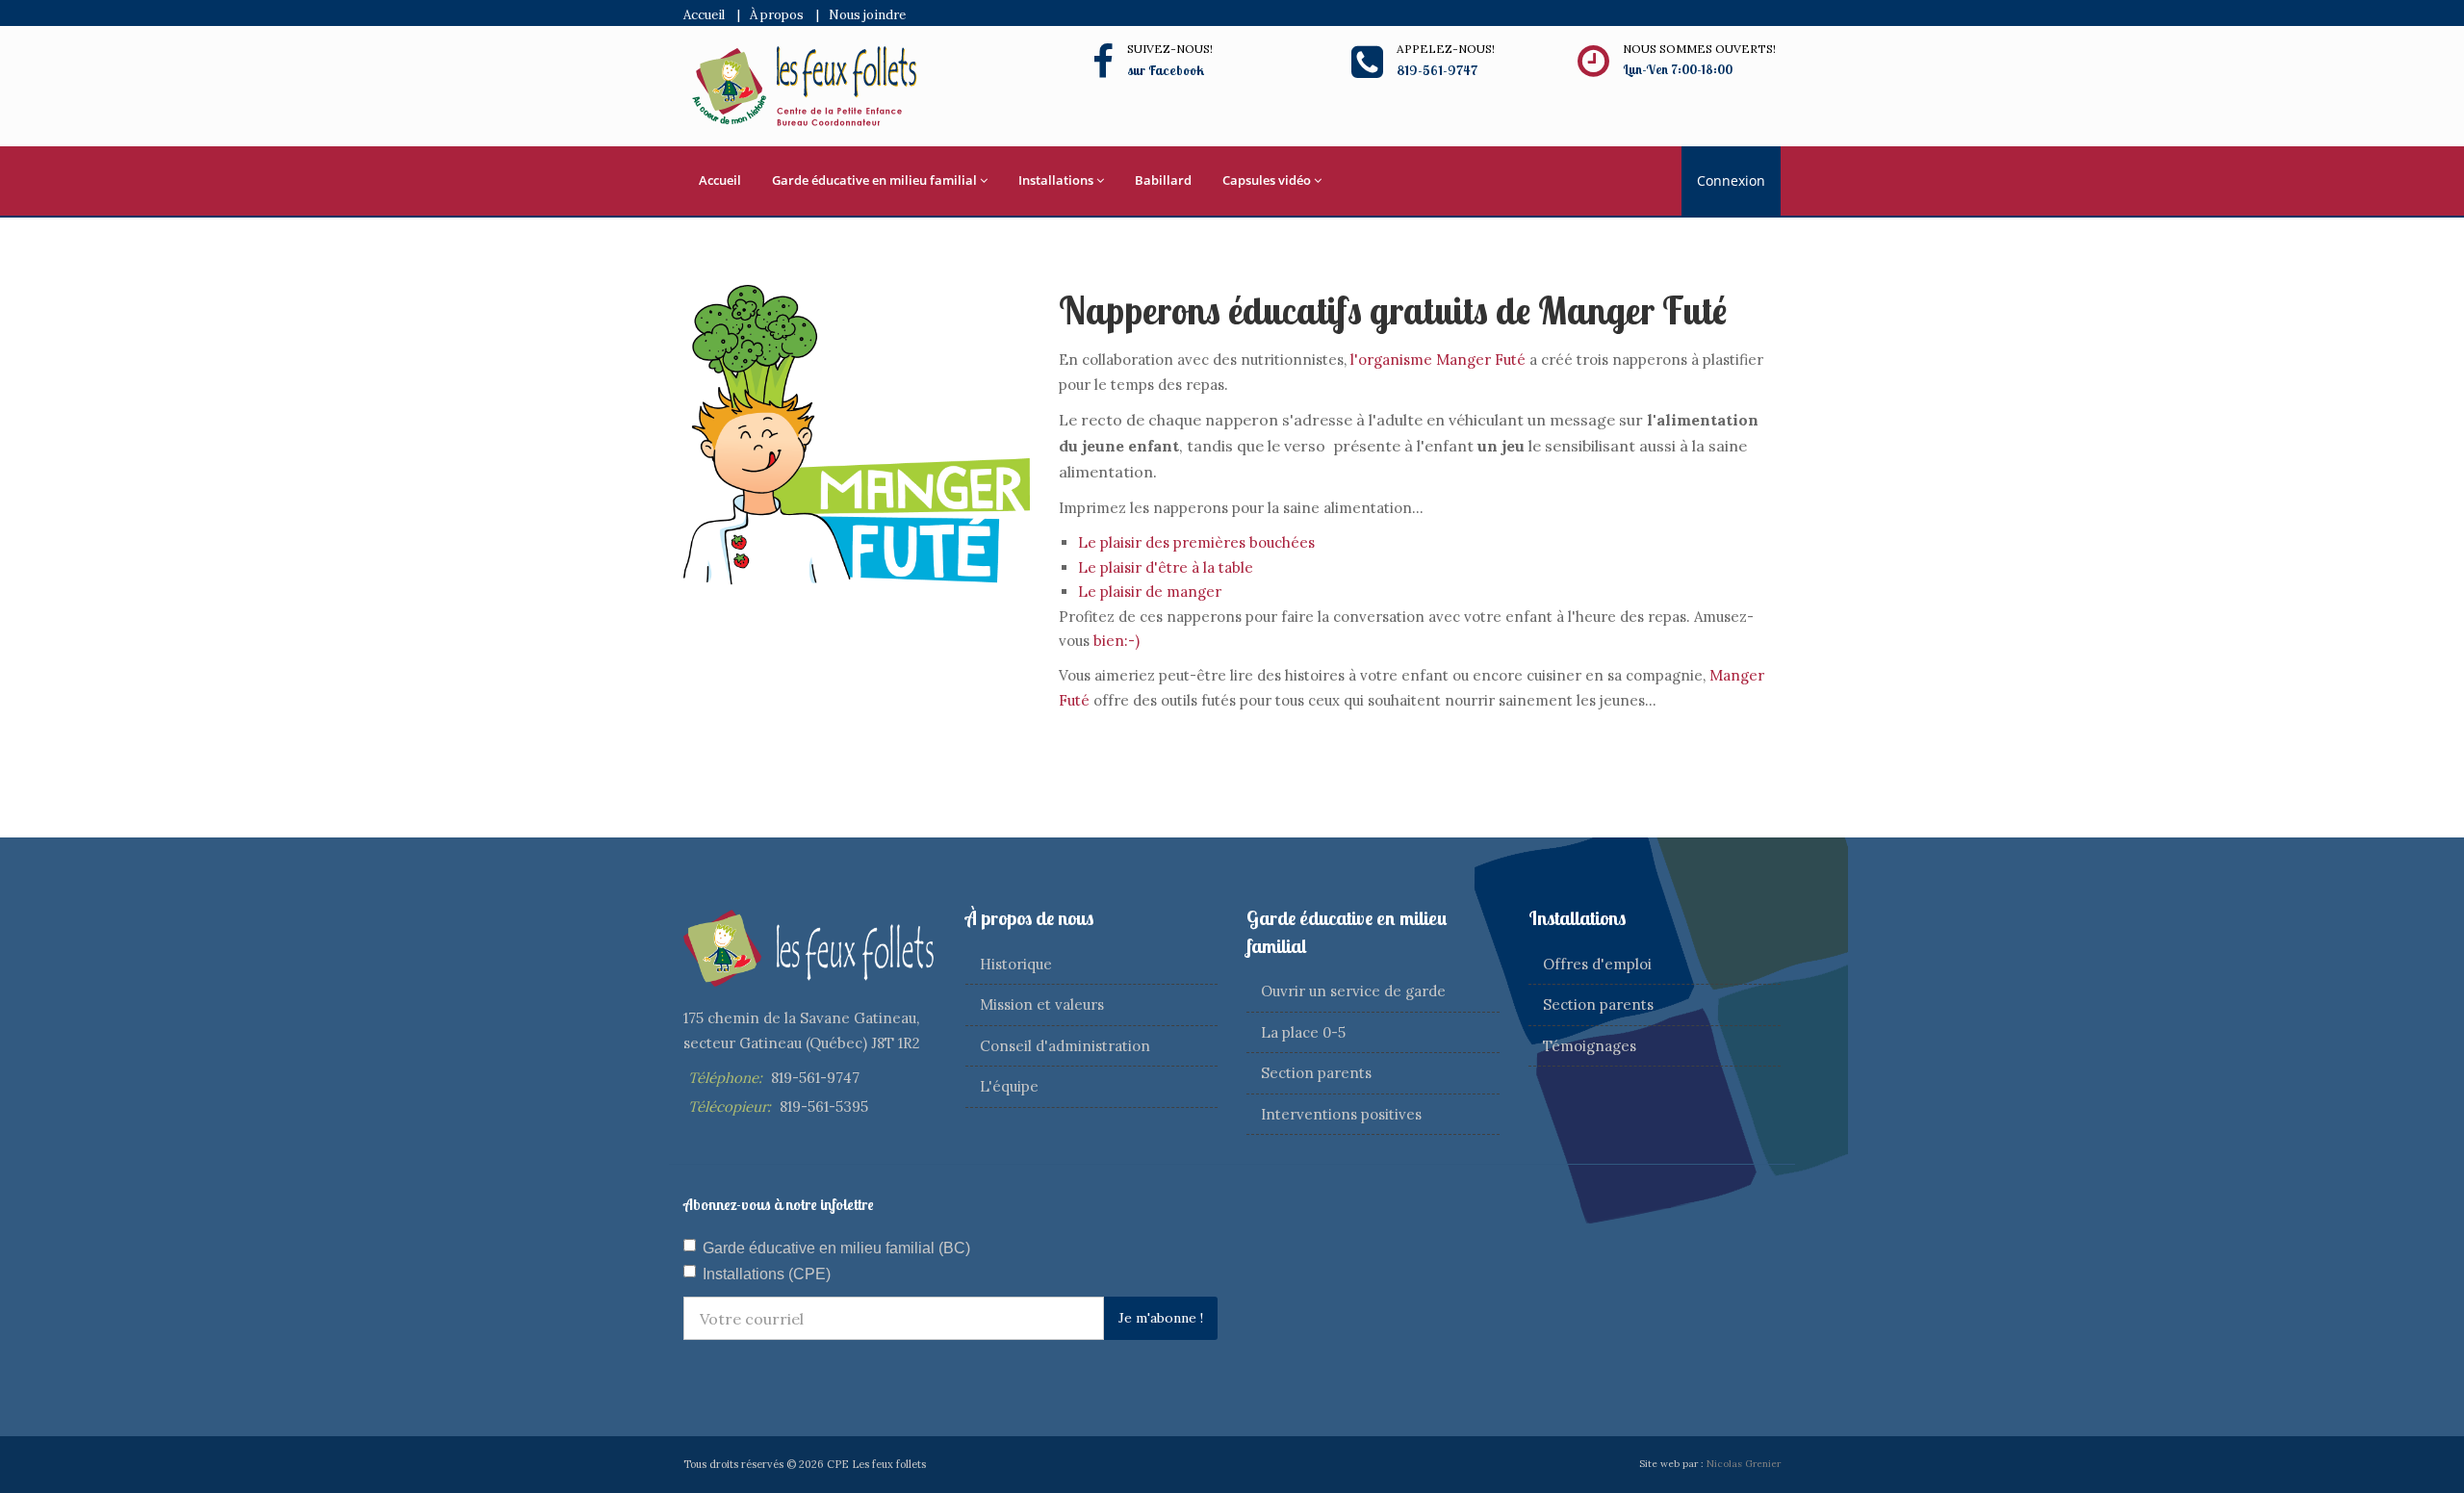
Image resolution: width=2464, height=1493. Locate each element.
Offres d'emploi (1597, 964)
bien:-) (1116, 641)
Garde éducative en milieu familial (874, 180)
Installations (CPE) (767, 1274)
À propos (777, 15)
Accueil (704, 15)
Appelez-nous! (1446, 49)
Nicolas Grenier (1744, 1464)
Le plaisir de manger (1150, 592)
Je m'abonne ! (1161, 1318)
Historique (1016, 964)
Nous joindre (867, 15)
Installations (1056, 180)
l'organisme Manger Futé (1440, 360)
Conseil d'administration (1065, 1046)
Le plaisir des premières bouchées (1196, 542)
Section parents (1316, 1073)
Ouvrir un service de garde (1353, 991)
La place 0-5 (1303, 1032)
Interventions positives (1341, 1114)
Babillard (1163, 180)
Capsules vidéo (1267, 180)
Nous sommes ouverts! (1699, 49)
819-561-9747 (815, 1078)
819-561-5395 (824, 1107)
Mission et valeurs (1042, 1004)
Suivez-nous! (1170, 49)
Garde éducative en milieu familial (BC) (836, 1248)
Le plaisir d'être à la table (1166, 567)
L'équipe (1009, 1086)
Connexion (1731, 180)
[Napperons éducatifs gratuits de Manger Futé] (857, 434)
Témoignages (1590, 1046)
